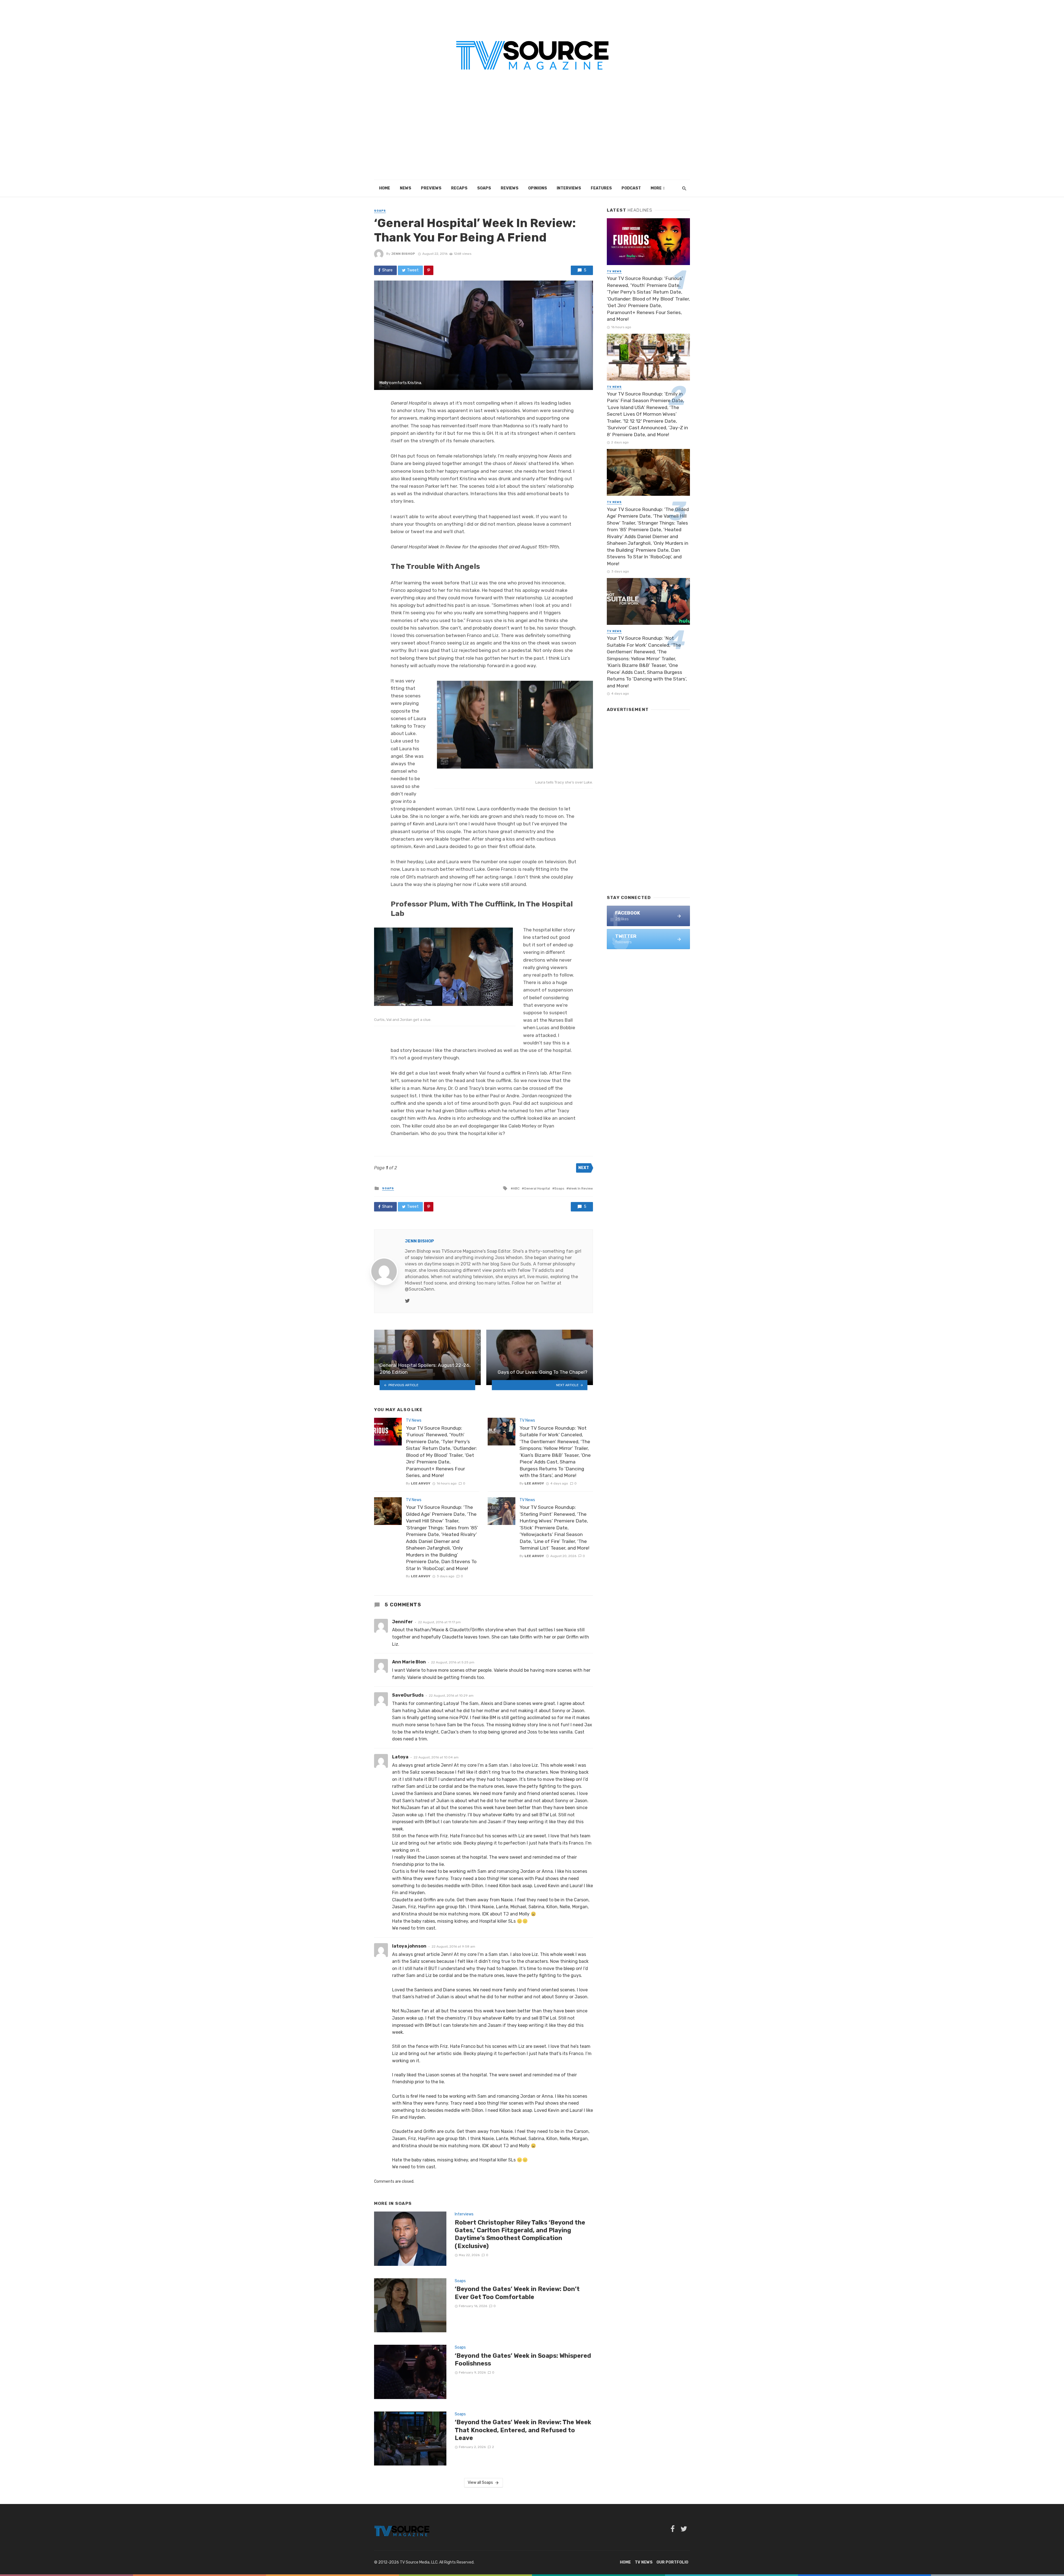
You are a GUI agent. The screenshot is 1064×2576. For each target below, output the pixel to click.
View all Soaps (480, 2483)
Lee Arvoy (421, 1483)
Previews (431, 188)
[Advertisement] (532, 138)
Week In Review (581, 1188)
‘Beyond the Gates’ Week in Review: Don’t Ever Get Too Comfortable (517, 2293)
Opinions (538, 188)
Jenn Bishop (403, 254)
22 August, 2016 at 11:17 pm (439, 1622)
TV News (414, 1420)
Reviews (510, 188)
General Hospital (537, 1188)
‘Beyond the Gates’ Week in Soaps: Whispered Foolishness (523, 2360)
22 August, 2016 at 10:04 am (436, 1757)
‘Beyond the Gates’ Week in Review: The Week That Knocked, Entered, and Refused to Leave (523, 2430)
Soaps (484, 188)
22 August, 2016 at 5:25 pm (453, 1662)
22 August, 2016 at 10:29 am (451, 1696)
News (406, 188)
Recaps (459, 188)
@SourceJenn (420, 1289)
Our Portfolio (672, 2562)
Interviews (569, 188)
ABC (516, 1188)
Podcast (631, 188)
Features (601, 188)
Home (385, 188)
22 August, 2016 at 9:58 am (453, 1946)
